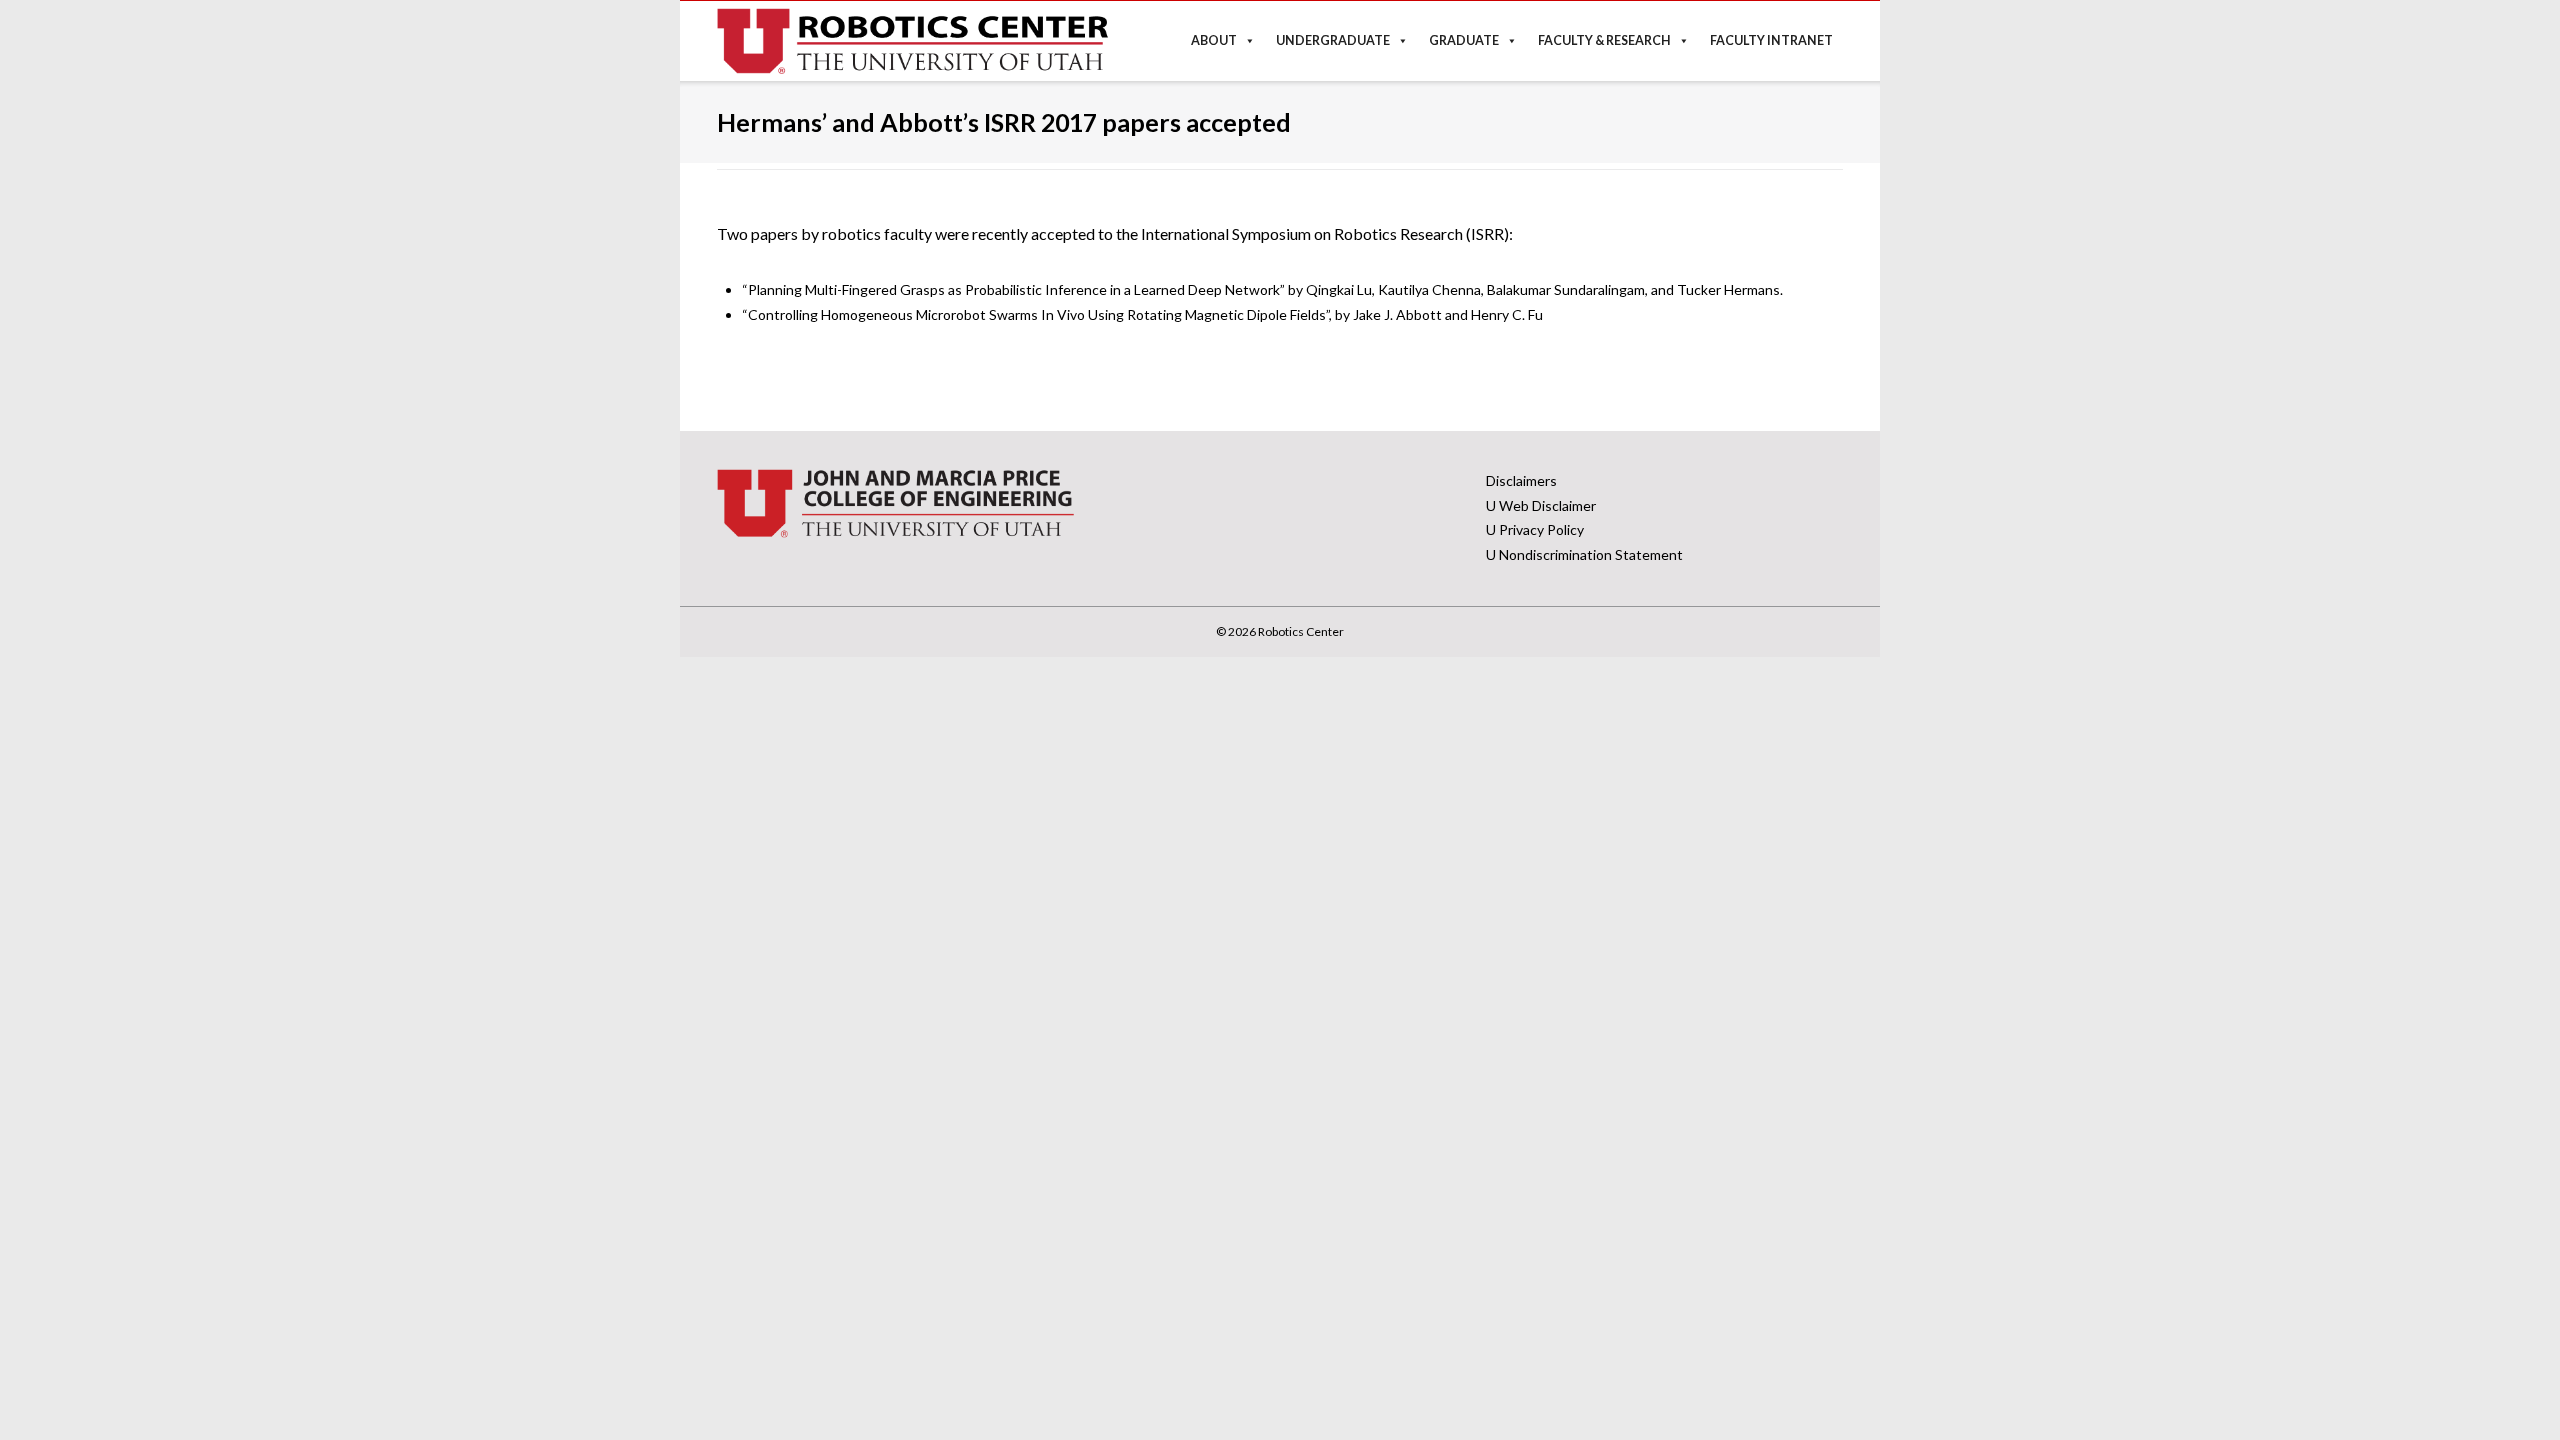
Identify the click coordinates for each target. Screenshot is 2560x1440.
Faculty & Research (1604, 40)
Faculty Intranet (1771, 40)
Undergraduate (1333, 40)
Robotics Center (1301, 631)
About (1214, 40)
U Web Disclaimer (1541, 505)
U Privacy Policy (1535, 529)
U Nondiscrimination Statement (1584, 554)
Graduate (1464, 40)
